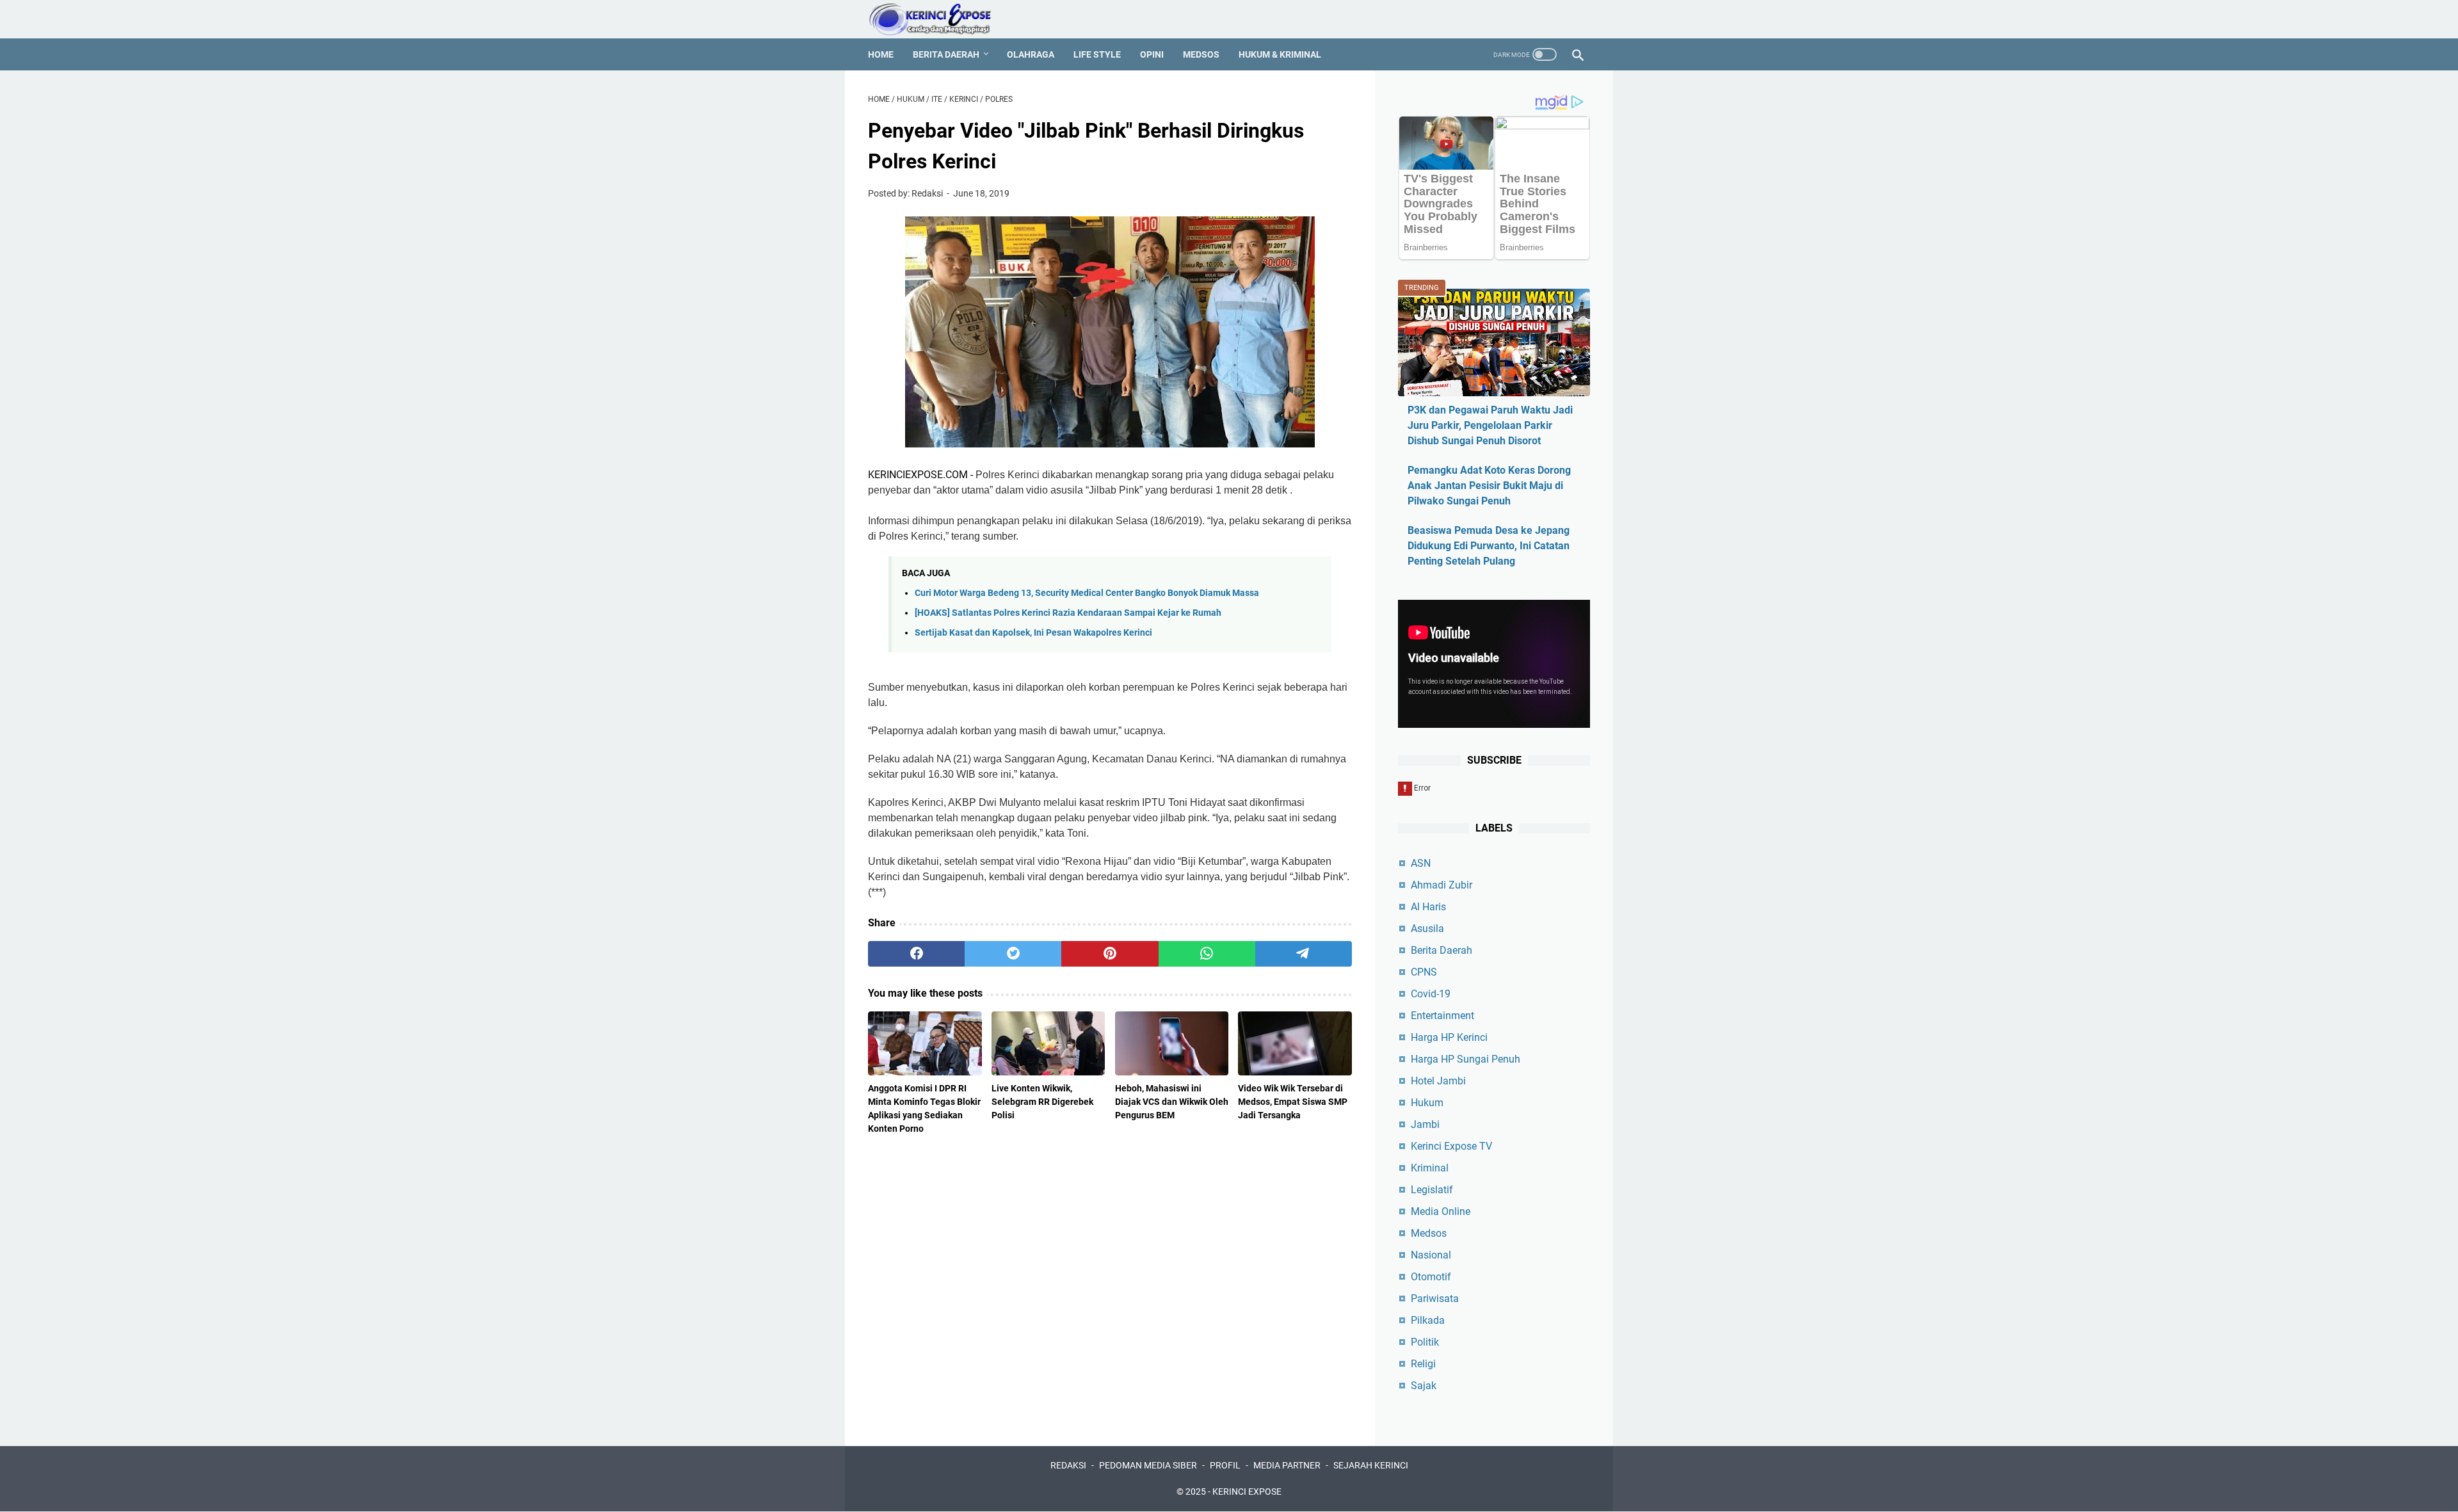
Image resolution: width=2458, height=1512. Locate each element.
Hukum (1427, 1103)
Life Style (1097, 54)
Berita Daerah (946, 54)
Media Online (1441, 1211)
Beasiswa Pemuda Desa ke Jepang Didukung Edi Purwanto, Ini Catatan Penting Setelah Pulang (1489, 546)
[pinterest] (1110, 954)
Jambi (1425, 1124)
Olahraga (1031, 54)
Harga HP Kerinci (1449, 1037)
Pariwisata (1435, 1299)
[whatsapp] (1207, 954)
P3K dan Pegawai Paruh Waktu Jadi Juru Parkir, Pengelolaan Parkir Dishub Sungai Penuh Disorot (1490, 425)
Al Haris (1428, 907)
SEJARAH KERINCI (1371, 1465)
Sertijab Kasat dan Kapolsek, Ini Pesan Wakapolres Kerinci (1033, 633)
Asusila (1427, 929)
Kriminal (1430, 1168)
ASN (1421, 863)
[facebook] (916, 954)
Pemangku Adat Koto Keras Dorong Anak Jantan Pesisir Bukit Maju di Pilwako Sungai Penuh (1489, 486)
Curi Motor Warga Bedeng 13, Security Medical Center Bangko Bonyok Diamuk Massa (1087, 593)
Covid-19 (1431, 994)
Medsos (1201, 54)
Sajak (1424, 1386)
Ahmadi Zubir (1442, 885)
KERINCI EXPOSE (1247, 1492)
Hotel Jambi (1438, 1081)
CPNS (1424, 972)
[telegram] (1304, 954)
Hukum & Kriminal (1280, 54)
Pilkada (1428, 1320)
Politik (1425, 1342)
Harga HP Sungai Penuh (1466, 1059)
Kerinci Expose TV (1451, 1146)
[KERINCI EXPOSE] (939, 19)
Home (881, 54)
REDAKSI (1068, 1465)
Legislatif (1432, 1190)
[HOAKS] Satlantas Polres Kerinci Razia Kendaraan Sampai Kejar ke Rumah (1068, 613)
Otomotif (1431, 1277)
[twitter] (1013, 954)
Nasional (1431, 1255)
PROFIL (1225, 1465)
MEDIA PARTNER (1287, 1465)
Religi (1423, 1364)
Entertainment (1442, 1016)
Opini (1152, 54)
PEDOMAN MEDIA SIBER (1148, 1465)
